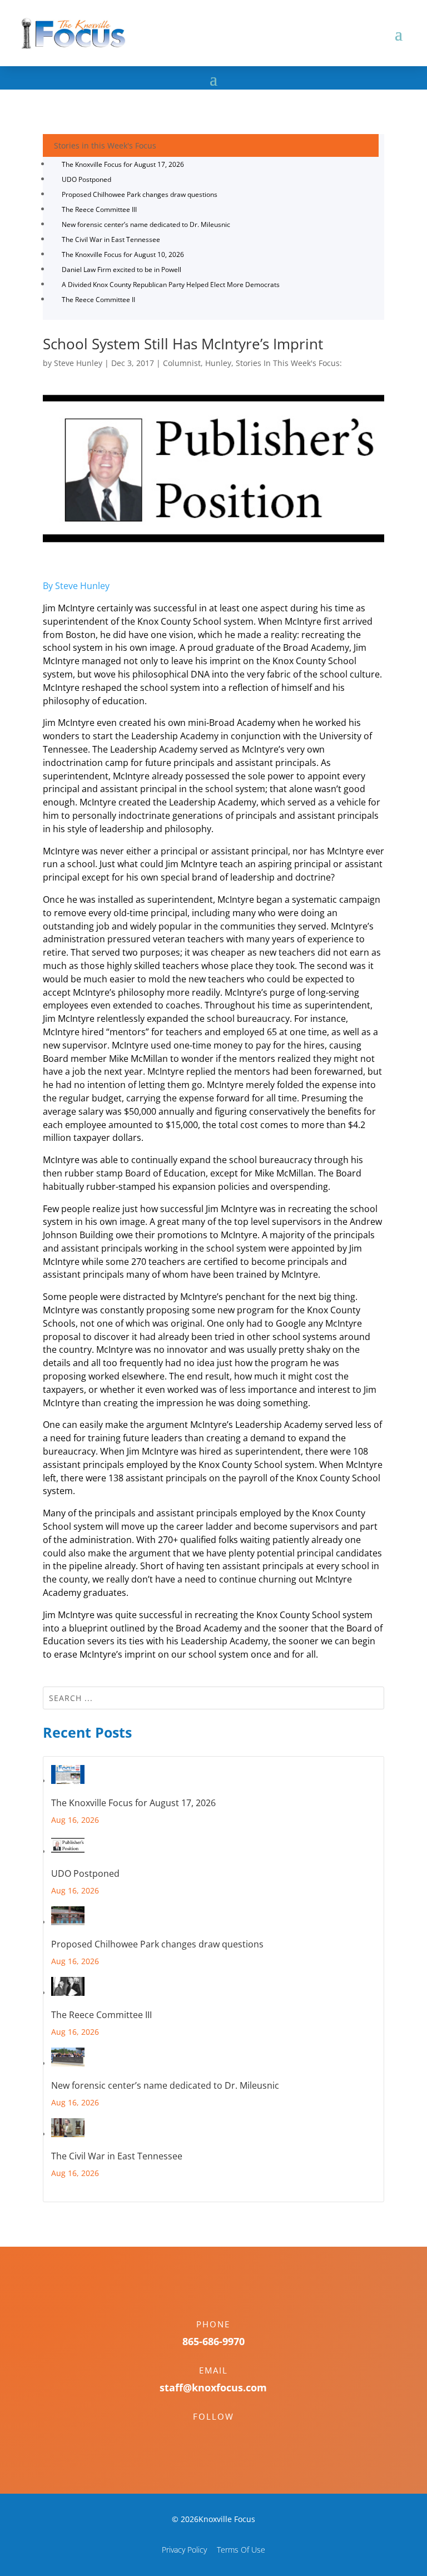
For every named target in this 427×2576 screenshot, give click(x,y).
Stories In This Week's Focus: (289, 363)
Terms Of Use (241, 2550)
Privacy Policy (184, 2550)
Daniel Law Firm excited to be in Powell (121, 270)
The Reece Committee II (98, 300)
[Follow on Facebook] (202, 2436)
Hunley (218, 363)
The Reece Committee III (99, 209)
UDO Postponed (86, 179)
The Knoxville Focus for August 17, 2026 (123, 164)
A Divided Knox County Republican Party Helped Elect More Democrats (171, 285)
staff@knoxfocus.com (213, 2387)
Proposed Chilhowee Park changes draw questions (140, 194)
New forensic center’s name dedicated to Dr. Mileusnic (146, 224)
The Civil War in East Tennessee (111, 239)
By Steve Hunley (76, 586)
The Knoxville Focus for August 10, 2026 (123, 254)
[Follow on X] (225, 2436)
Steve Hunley (78, 363)
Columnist (182, 363)
